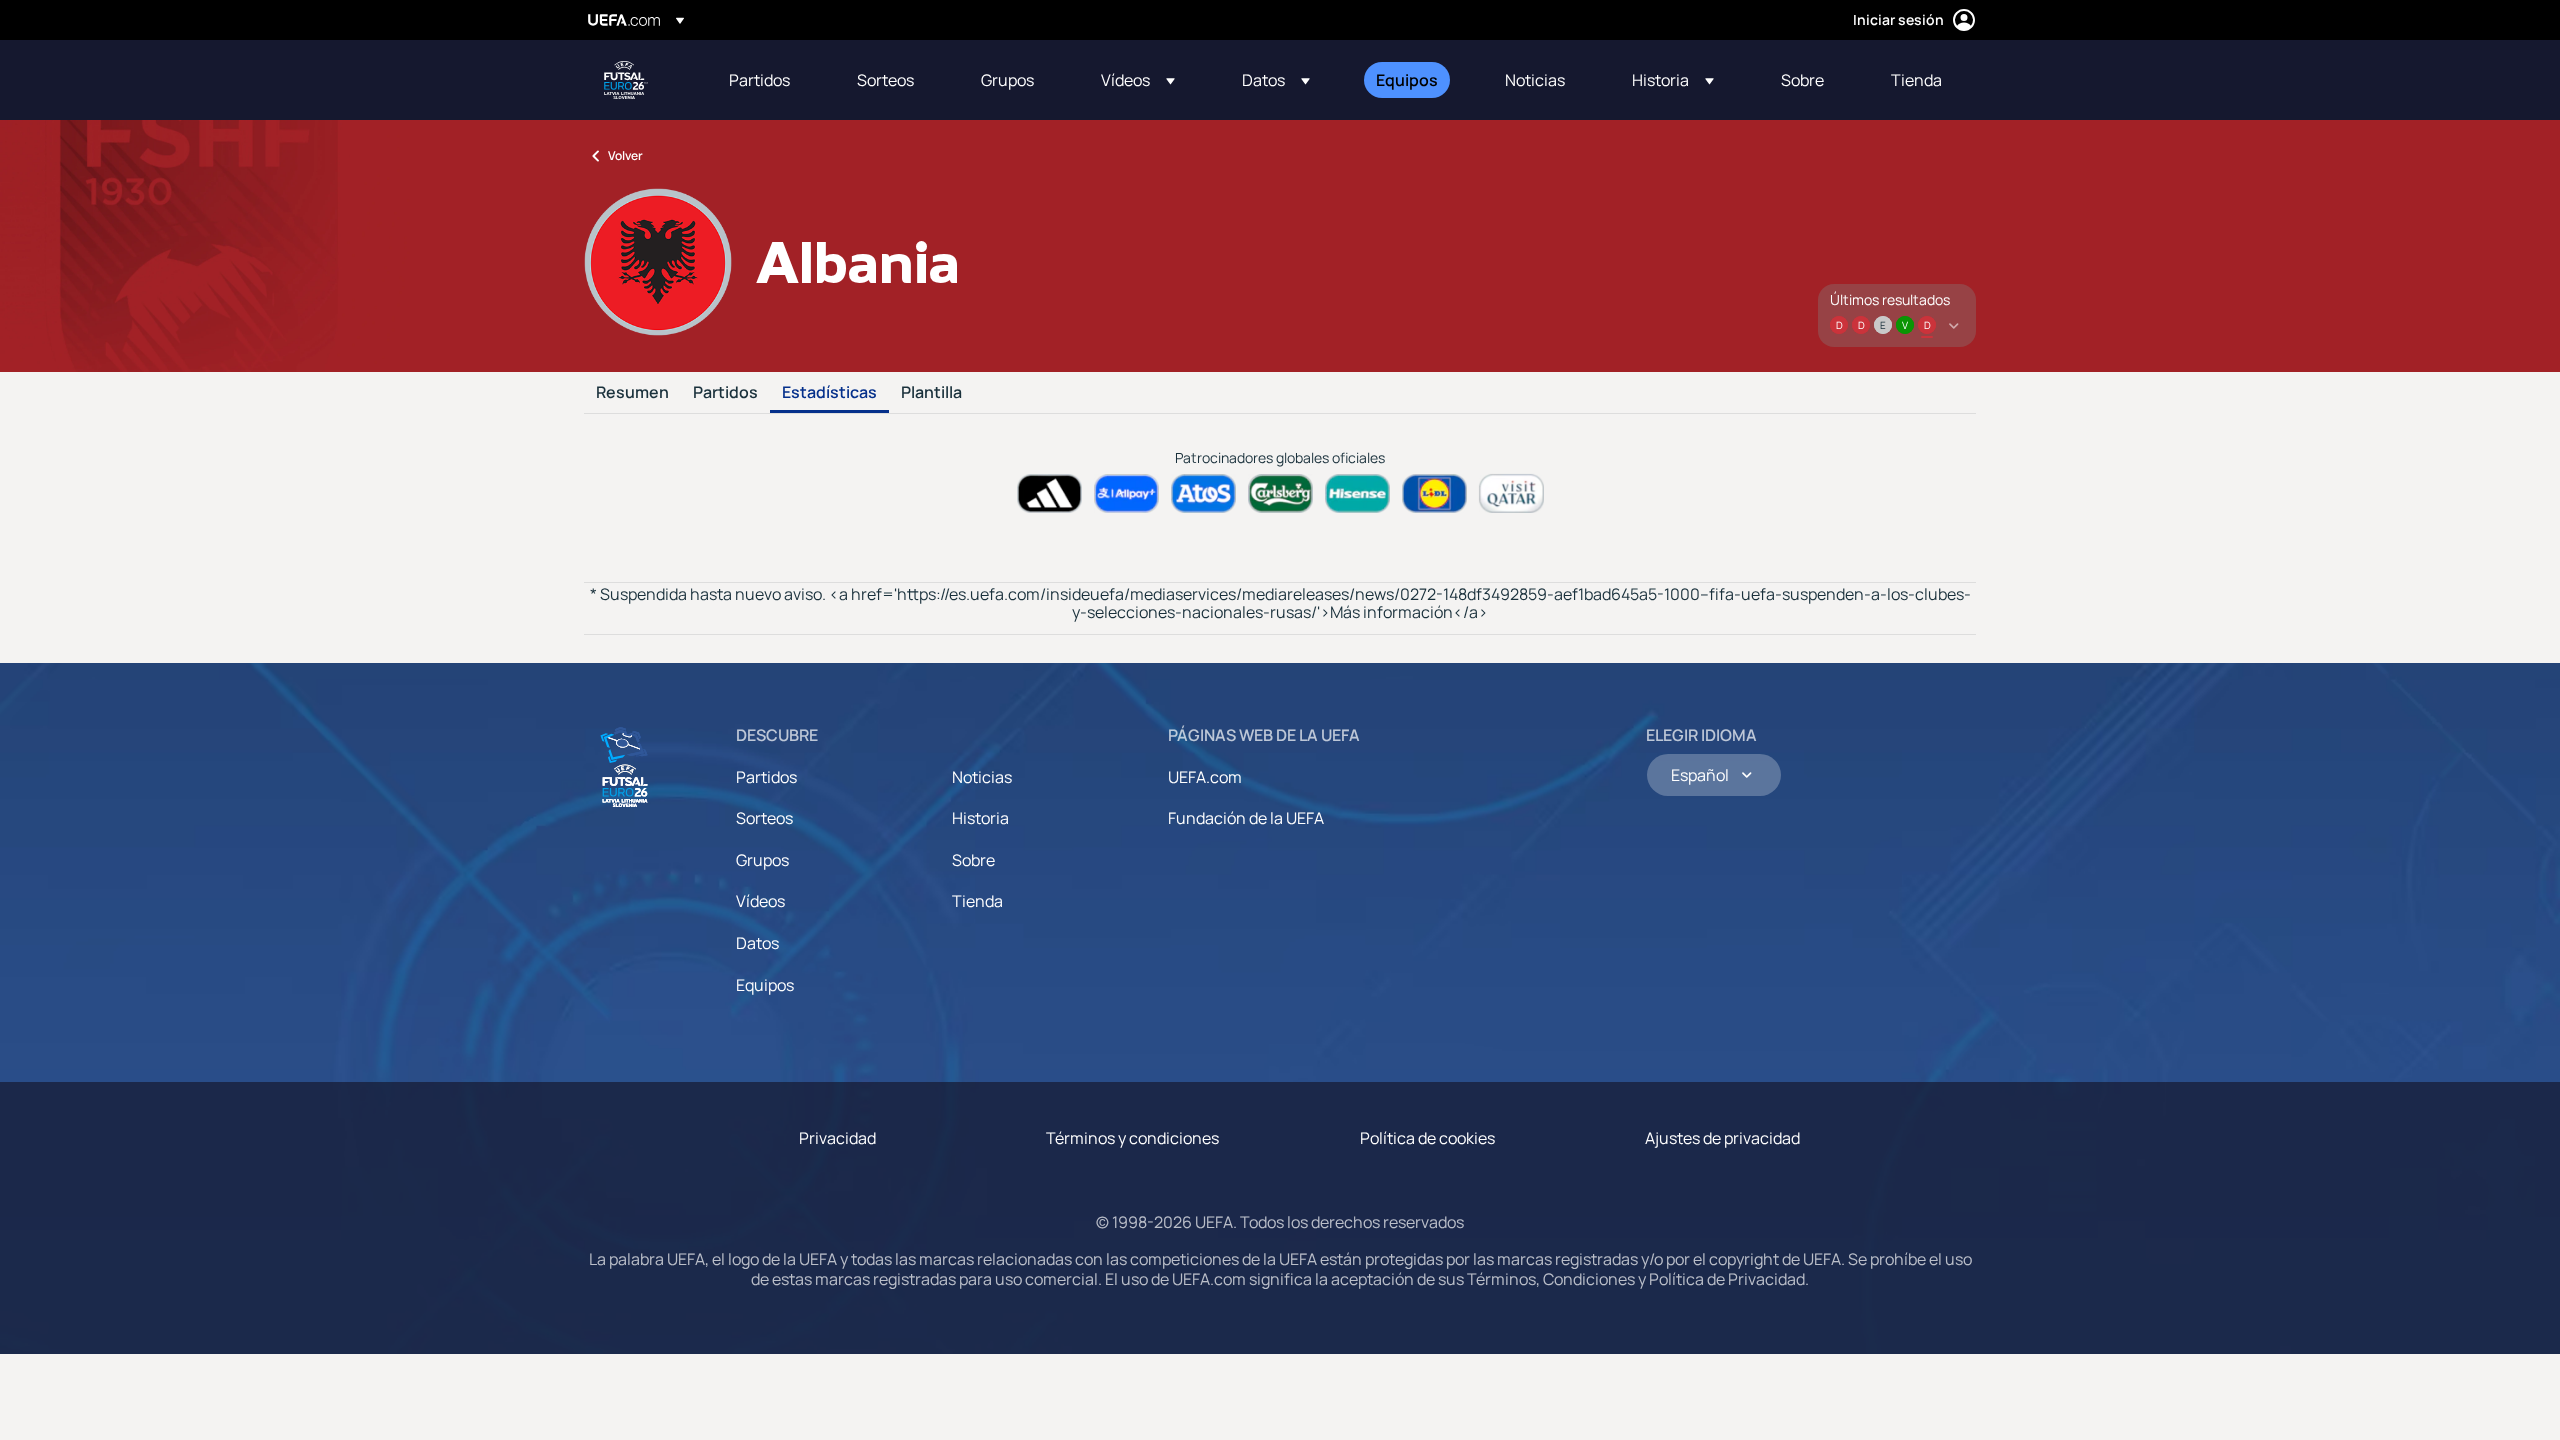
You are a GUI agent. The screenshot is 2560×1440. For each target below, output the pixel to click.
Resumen (632, 393)
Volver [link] (625, 155)
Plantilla (931, 393)
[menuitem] (768, 80)
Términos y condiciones (1132, 1138)
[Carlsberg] (1280, 493)
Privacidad (837, 1138)
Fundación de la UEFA (1246, 818)
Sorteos (764, 818)
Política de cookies (1427, 1138)
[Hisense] (1357, 493)
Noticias (982, 777)
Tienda (977, 901)
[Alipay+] (1126, 493)
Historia (980, 818)
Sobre (973, 860)
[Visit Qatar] (1511, 493)
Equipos (765, 985)
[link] (759, 80)
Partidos (725, 393)
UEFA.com (1205, 777)
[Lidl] (1434, 493)
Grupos (762, 860)
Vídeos (760, 901)
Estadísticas (829, 393)
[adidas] (1049, 493)
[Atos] (1203, 493)
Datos (757, 943)
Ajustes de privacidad (1722, 1138)
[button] (1138, 80)
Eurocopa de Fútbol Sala (626, 80)
